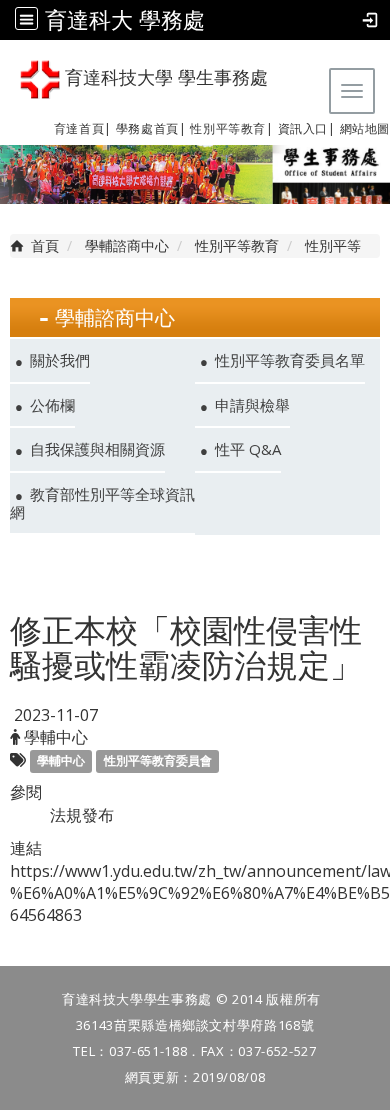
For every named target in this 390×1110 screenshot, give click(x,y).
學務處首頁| (151, 128)
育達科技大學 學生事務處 (164, 78)
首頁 (45, 245)
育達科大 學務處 (125, 19)
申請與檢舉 (252, 405)
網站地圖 (365, 128)
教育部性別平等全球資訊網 (102, 503)
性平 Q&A (248, 449)
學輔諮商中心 (127, 245)
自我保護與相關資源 (97, 449)
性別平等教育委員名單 (290, 360)
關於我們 (60, 360)
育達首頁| (83, 128)
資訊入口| (307, 128)
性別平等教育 (228, 128)
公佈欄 (52, 405)
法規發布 (82, 815)
